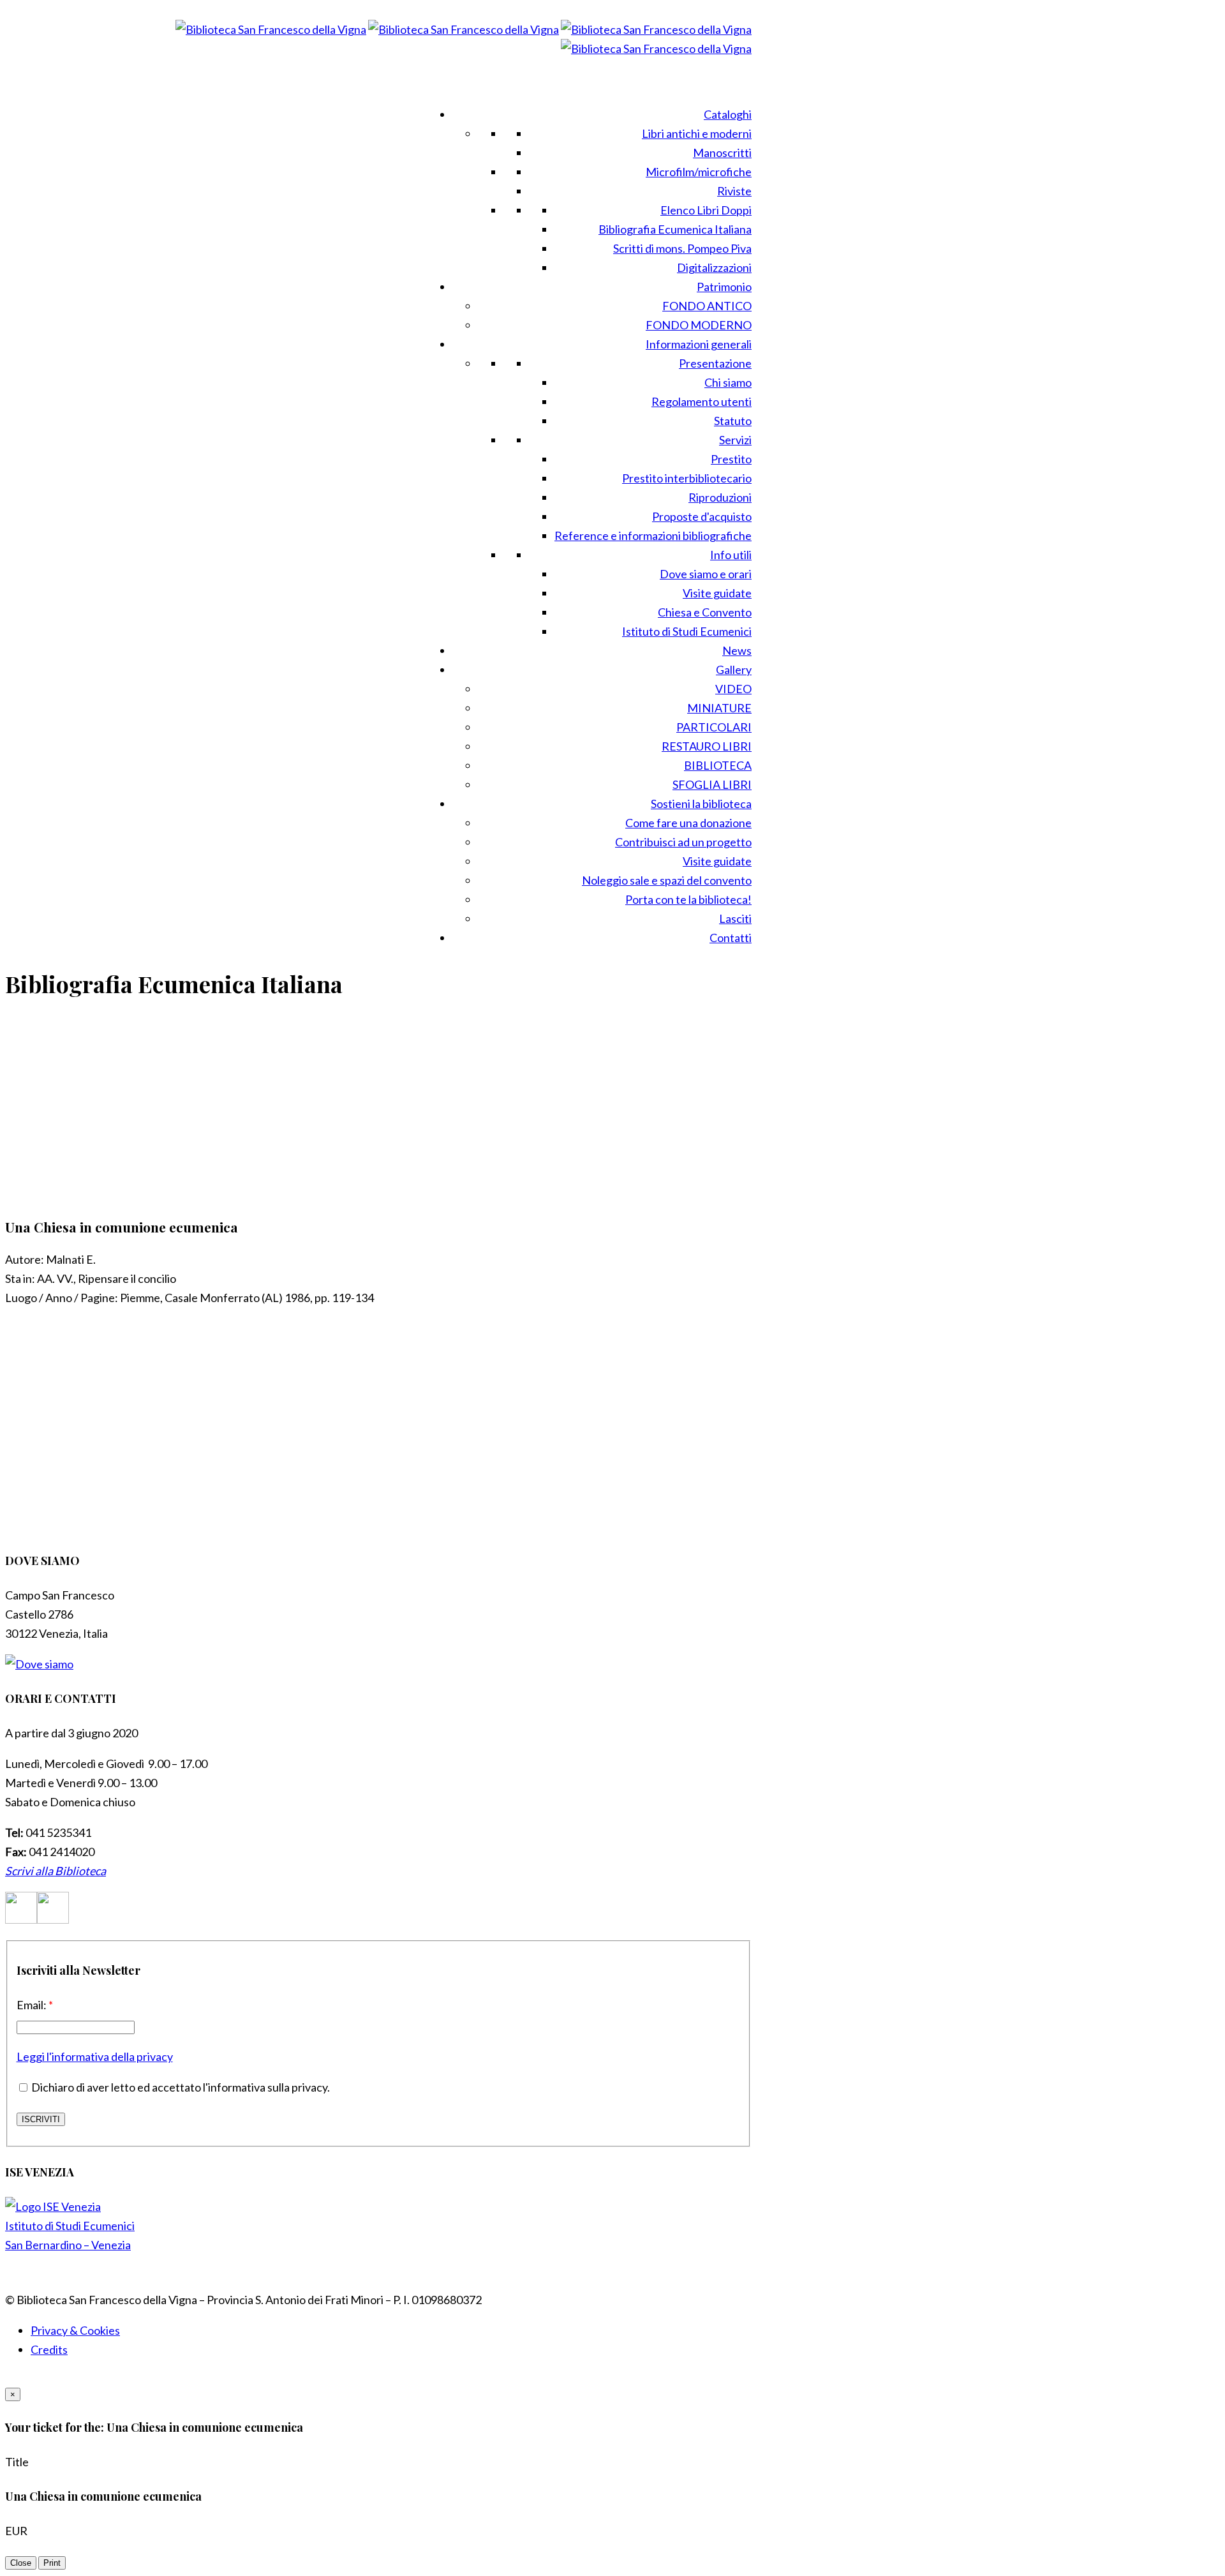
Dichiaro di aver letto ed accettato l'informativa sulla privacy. (180, 2087)
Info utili (731, 555)
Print (52, 2563)
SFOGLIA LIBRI (712, 784)
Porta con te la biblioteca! (688, 899)
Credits (49, 2349)
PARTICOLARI (714, 727)
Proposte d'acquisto (702, 516)
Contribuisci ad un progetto (683, 842)
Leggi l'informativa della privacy (95, 2056)
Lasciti (735, 918)
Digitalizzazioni (714, 267)
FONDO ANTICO (707, 306)
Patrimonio (724, 287)
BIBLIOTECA (718, 765)
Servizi (735, 440)
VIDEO (733, 689)
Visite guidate (717, 593)
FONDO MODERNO (699, 325)
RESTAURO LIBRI (707, 746)
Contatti (731, 938)
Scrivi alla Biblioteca (56, 1871)
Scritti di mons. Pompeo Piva (682, 248)
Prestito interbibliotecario (687, 478)
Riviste (734, 191)
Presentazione (715, 363)
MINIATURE (719, 708)
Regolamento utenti (702, 401)
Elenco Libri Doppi (706, 210)
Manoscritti (722, 153)
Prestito (731, 459)
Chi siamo (728, 382)
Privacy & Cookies (75, 2330)
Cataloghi (728, 114)
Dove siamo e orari (706, 574)
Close (21, 2563)
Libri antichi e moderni (697, 133)
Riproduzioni (720, 497)
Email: (35, 2005)
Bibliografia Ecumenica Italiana (675, 229)
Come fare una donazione (688, 823)
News (737, 650)
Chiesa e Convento (705, 612)
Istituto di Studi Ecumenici (687, 631)
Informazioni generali (699, 344)
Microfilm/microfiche (699, 172)
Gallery (734, 670)
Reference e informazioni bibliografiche (653, 535)
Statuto (733, 421)
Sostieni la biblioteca (701, 804)
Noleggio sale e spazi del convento (667, 880)
